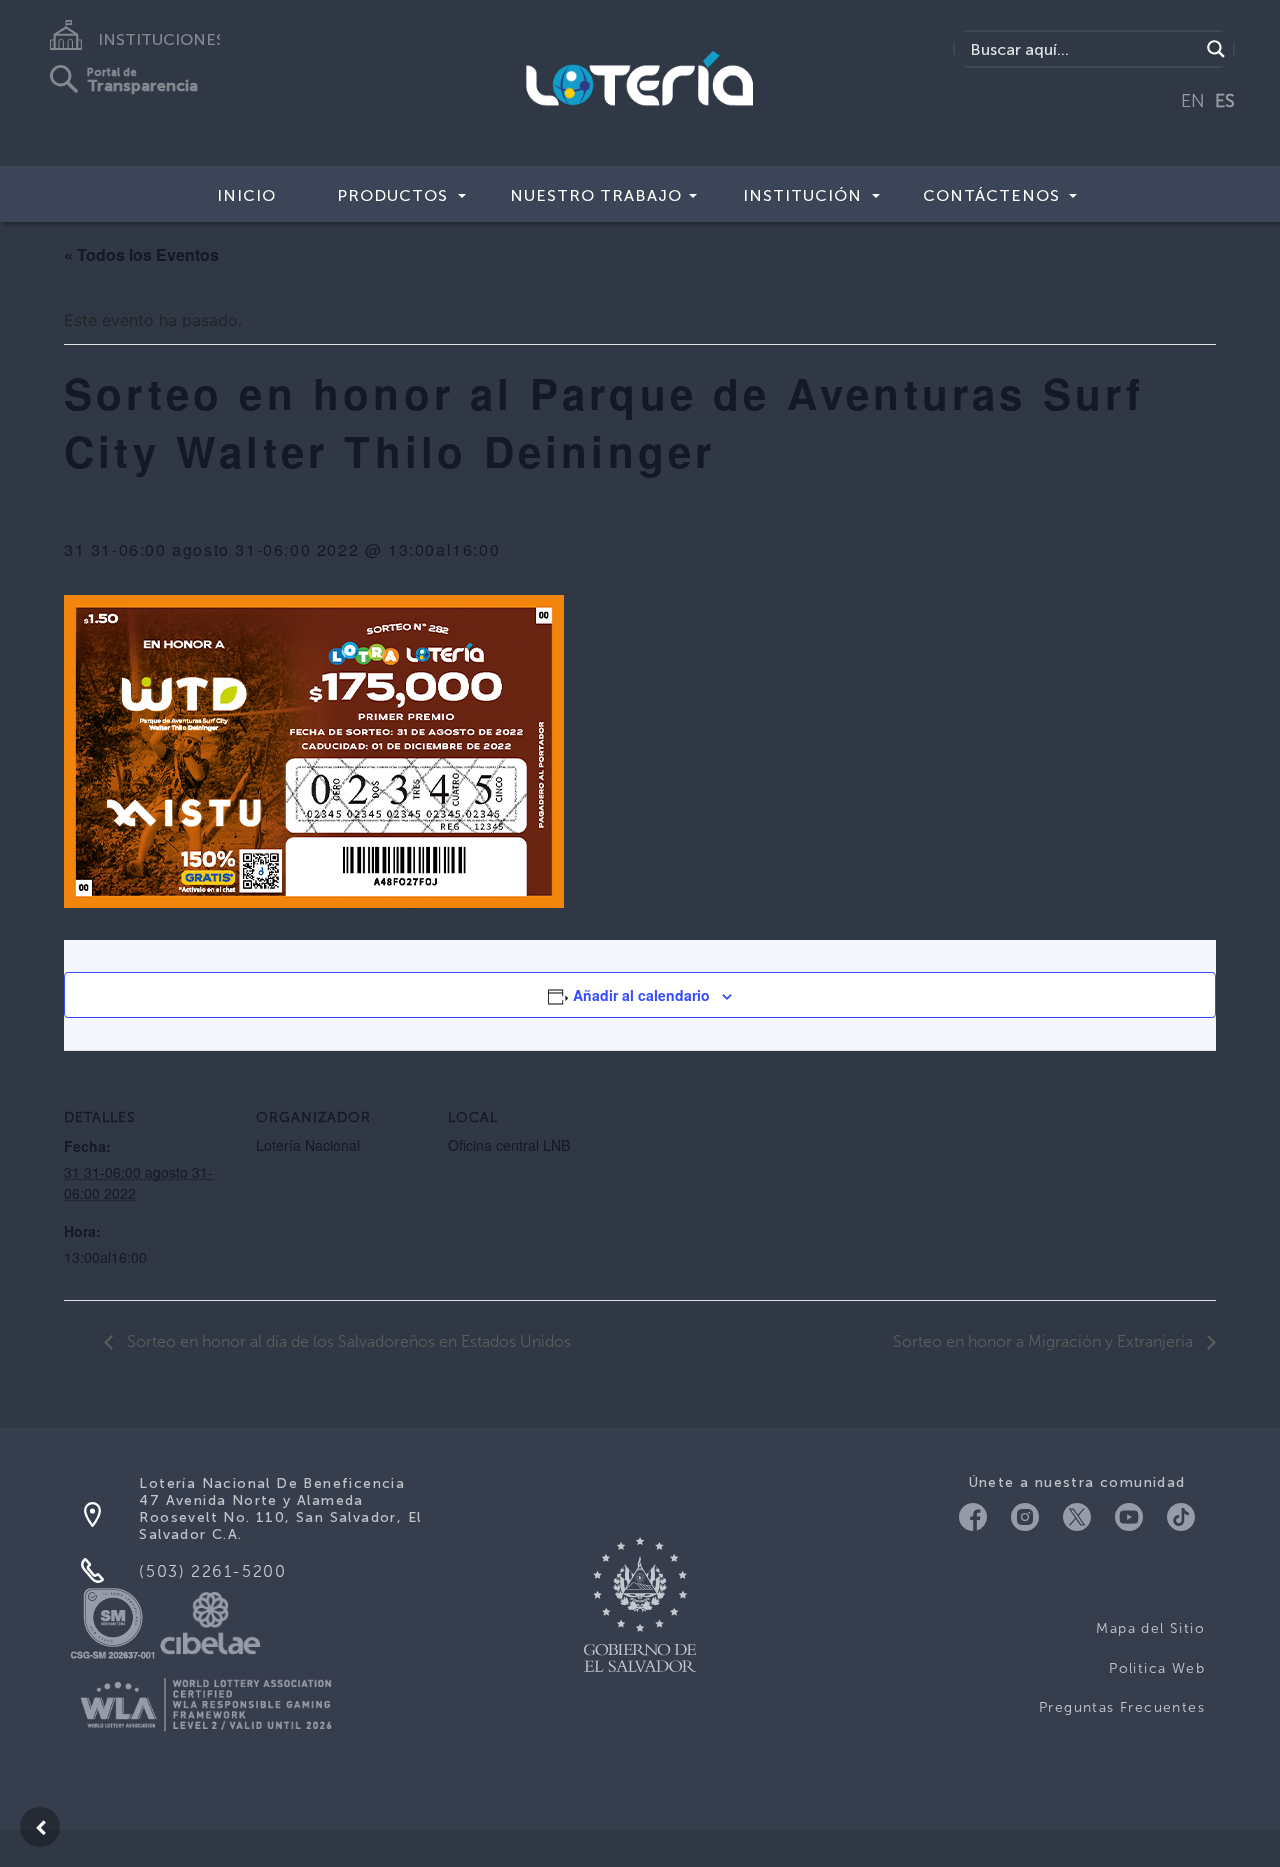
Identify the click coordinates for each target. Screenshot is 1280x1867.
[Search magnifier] (1216, 49)
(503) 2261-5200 (212, 1571)
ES (1225, 101)
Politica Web (1157, 1668)
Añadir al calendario (641, 995)
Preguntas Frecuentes (1122, 1707)
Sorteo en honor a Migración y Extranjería (1045, 1341)
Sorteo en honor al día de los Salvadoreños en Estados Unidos (347, 1341)
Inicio (246, 195)
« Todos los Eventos (141, 254)
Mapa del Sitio (1150, 1628)
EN (1193, 101)
